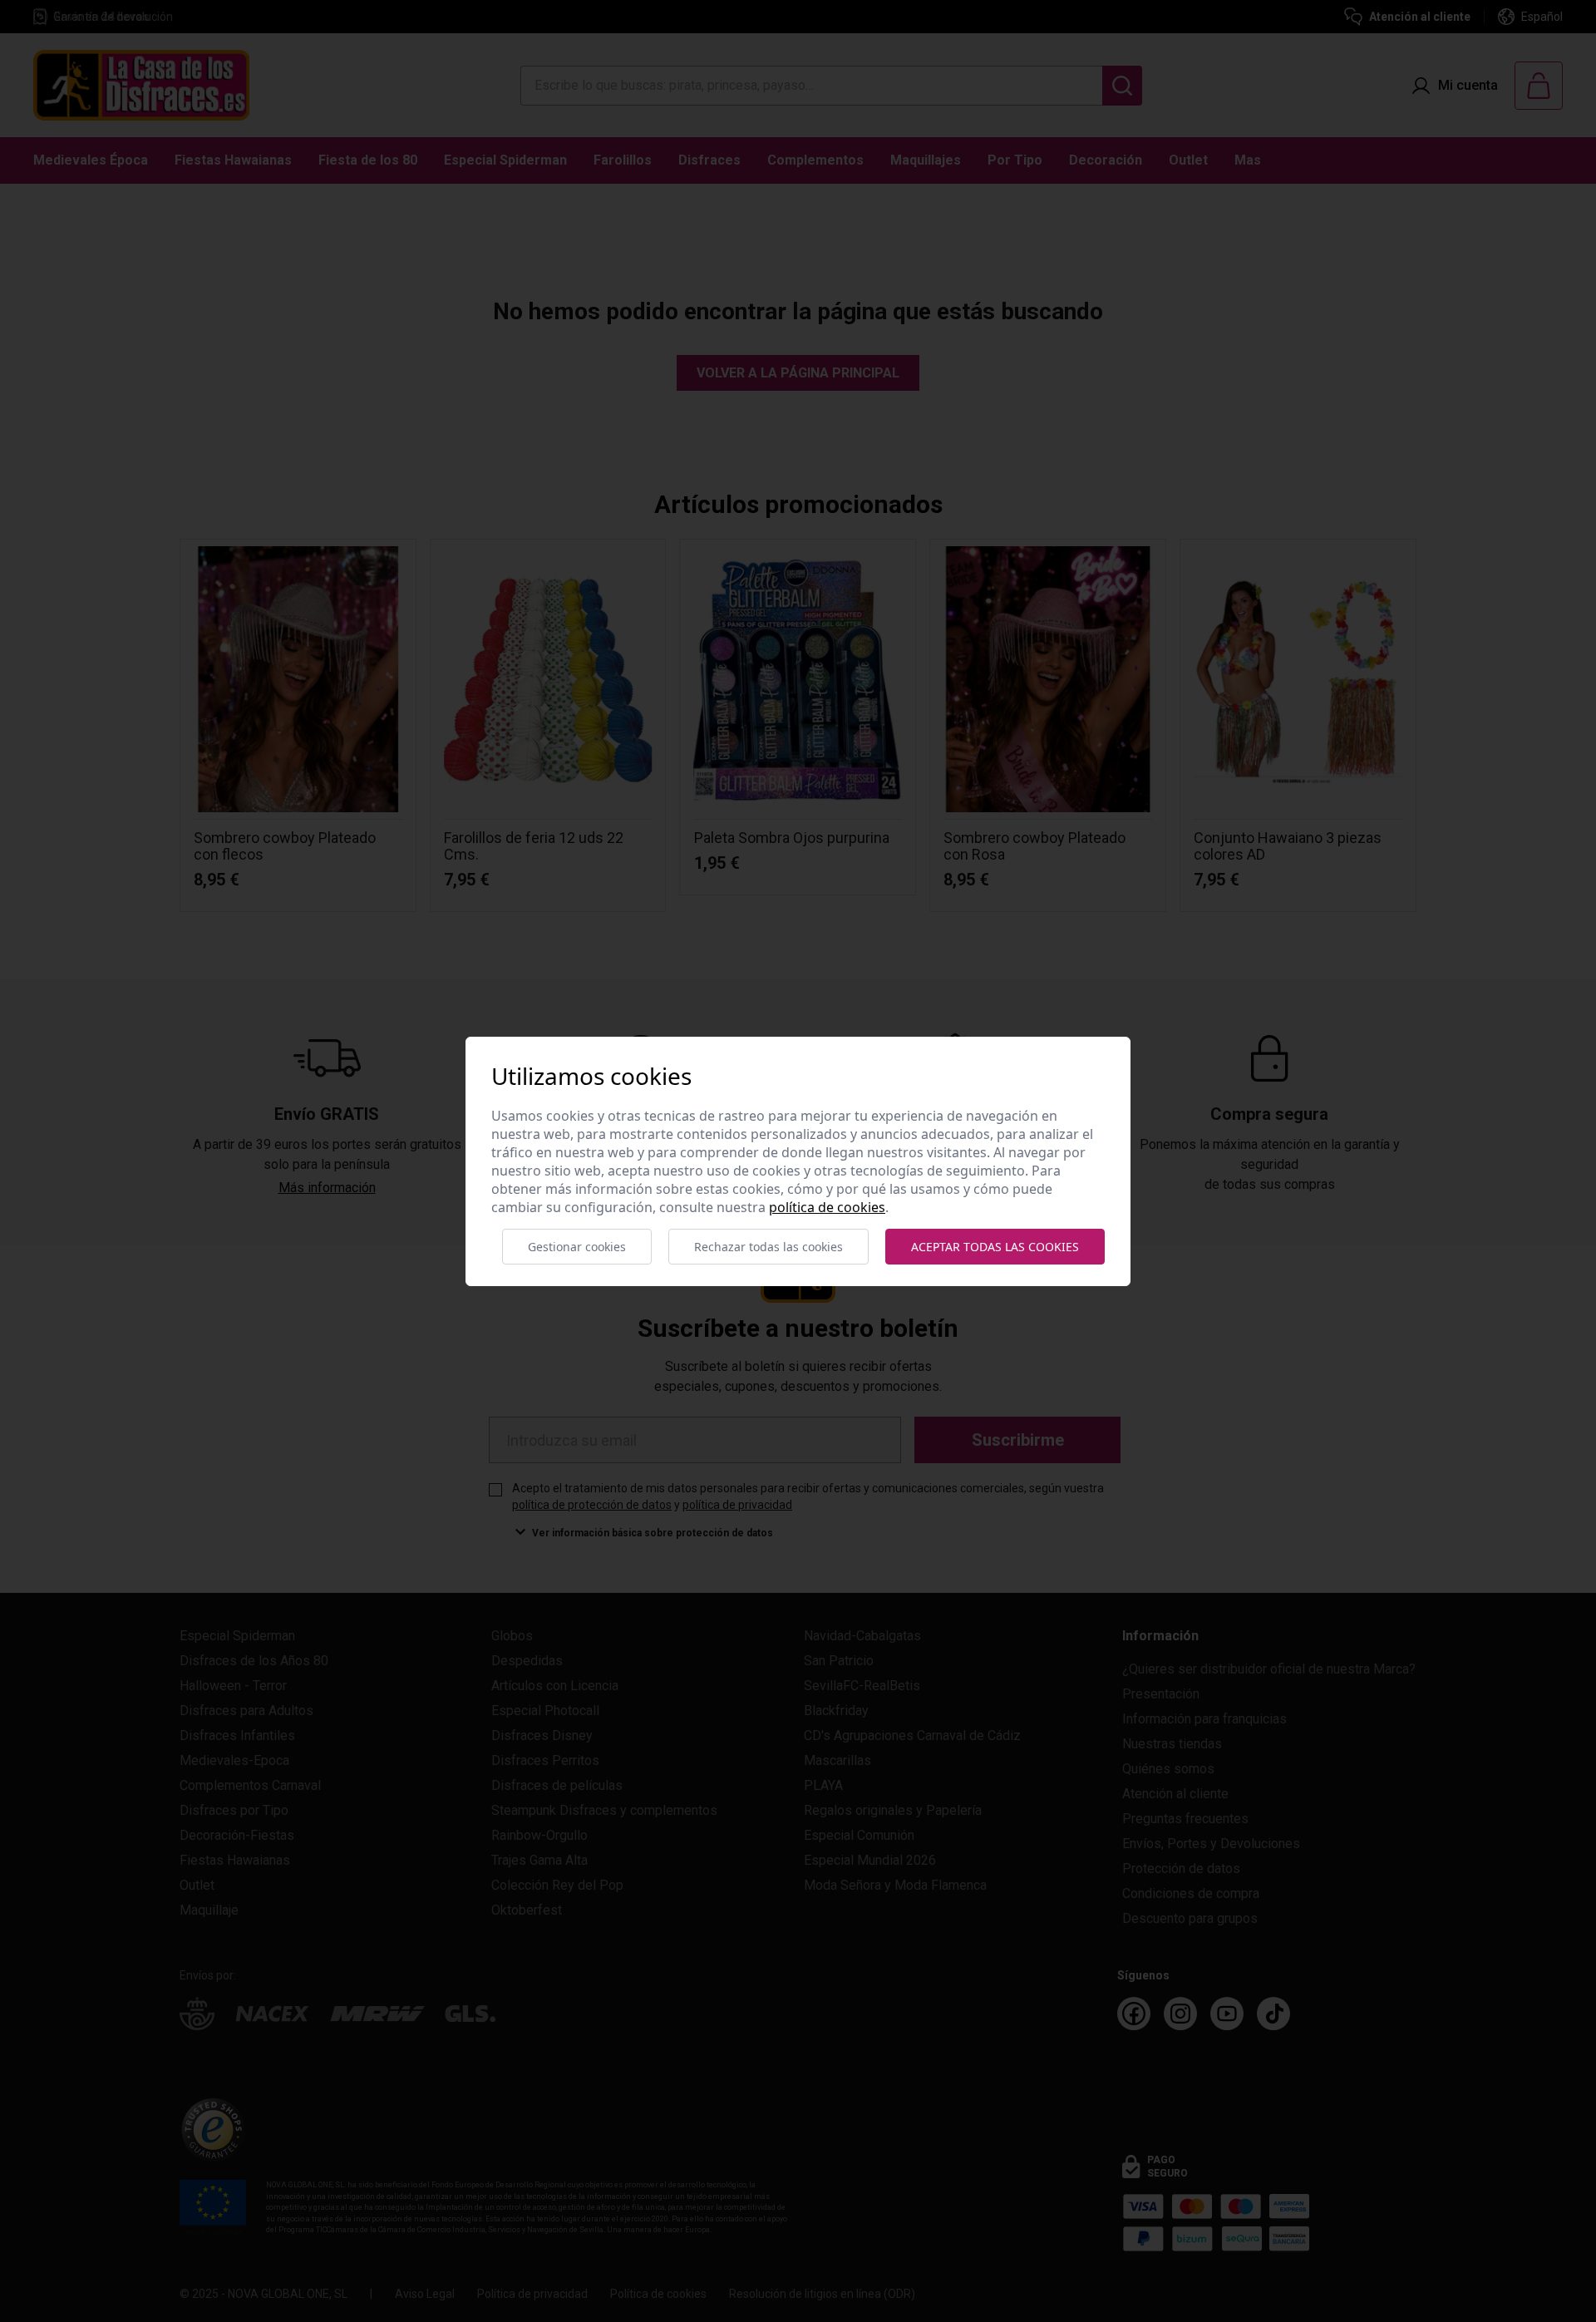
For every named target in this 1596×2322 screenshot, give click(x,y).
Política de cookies (827, 1207)
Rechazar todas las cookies (768, 1247)
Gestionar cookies (577, 1247)
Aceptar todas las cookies (995, 1247)
